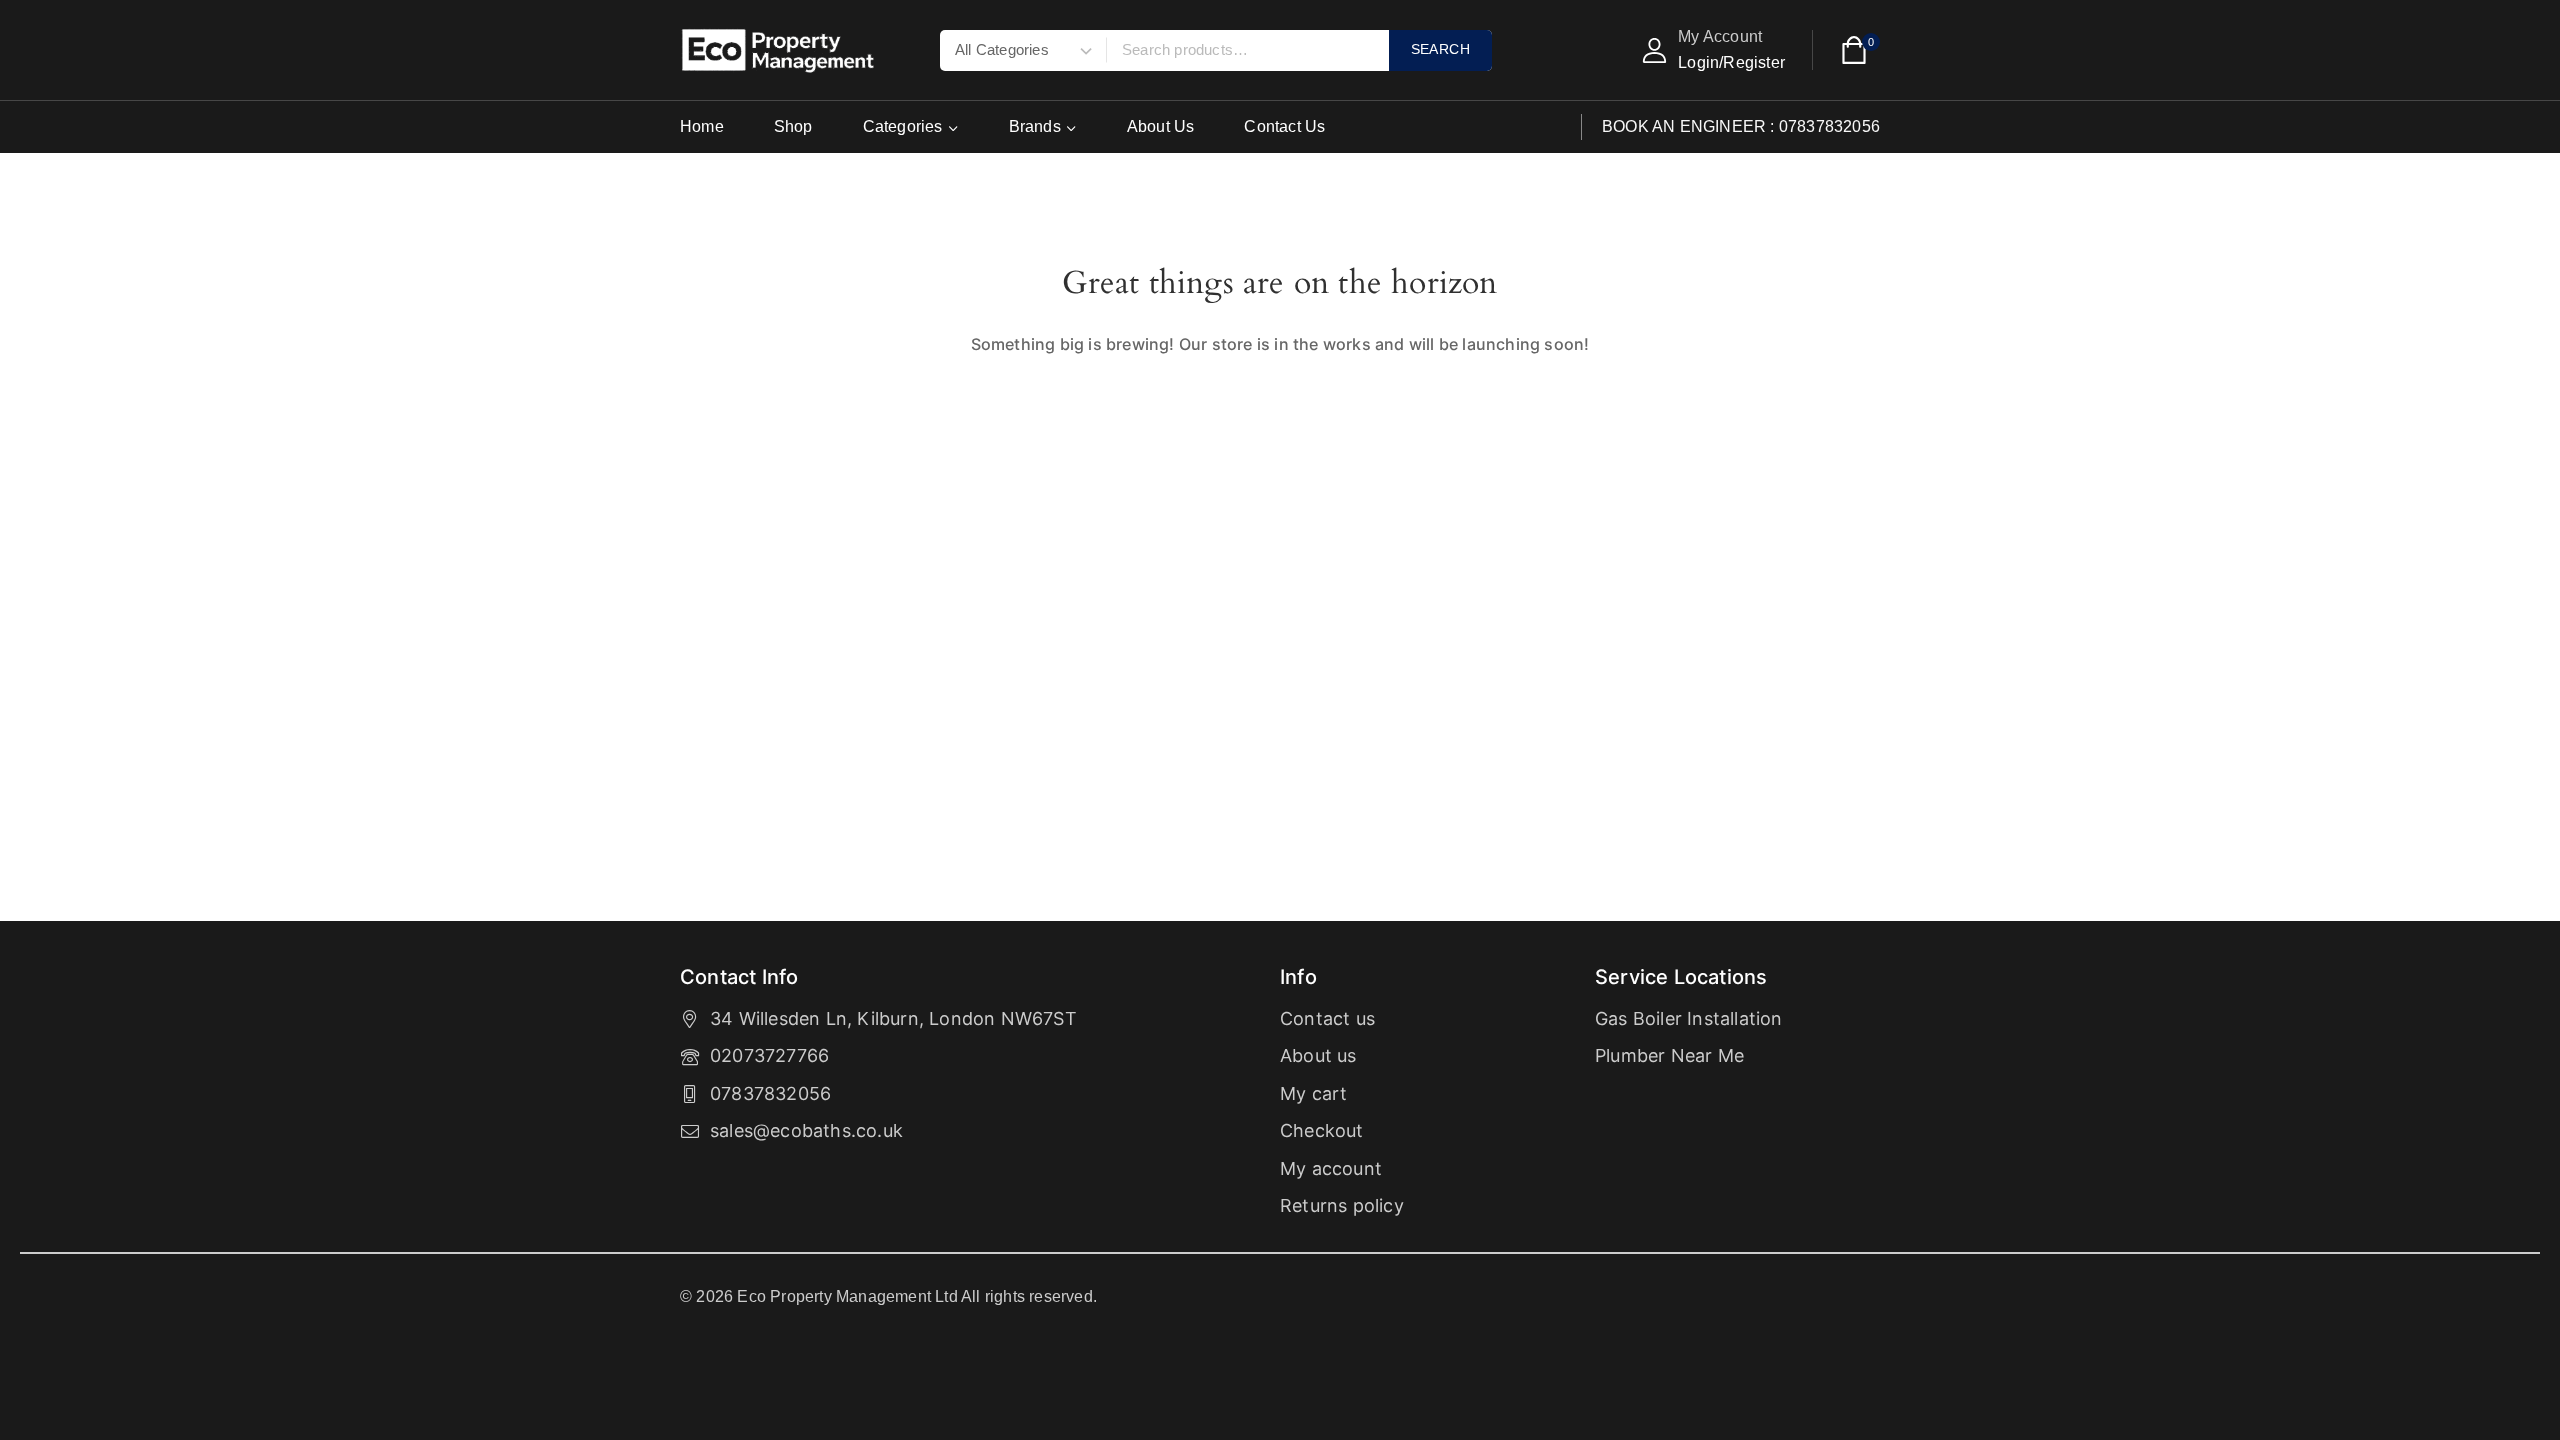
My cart (1313, 1093)
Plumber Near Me (1669, 1055)
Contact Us (1284, 126)
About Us (1161, 126)
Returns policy (1342, 1205)
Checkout (1322, 1130)
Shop (793, 126)
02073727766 (769, 1055)
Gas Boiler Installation (1689, 1018)
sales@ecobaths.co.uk (806, 1130)
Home (702, 126)
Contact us (1327, 1018)
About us (1318, 1055)
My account (1331, 1168)
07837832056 (770, 1093)
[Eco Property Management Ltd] (780, 50)
